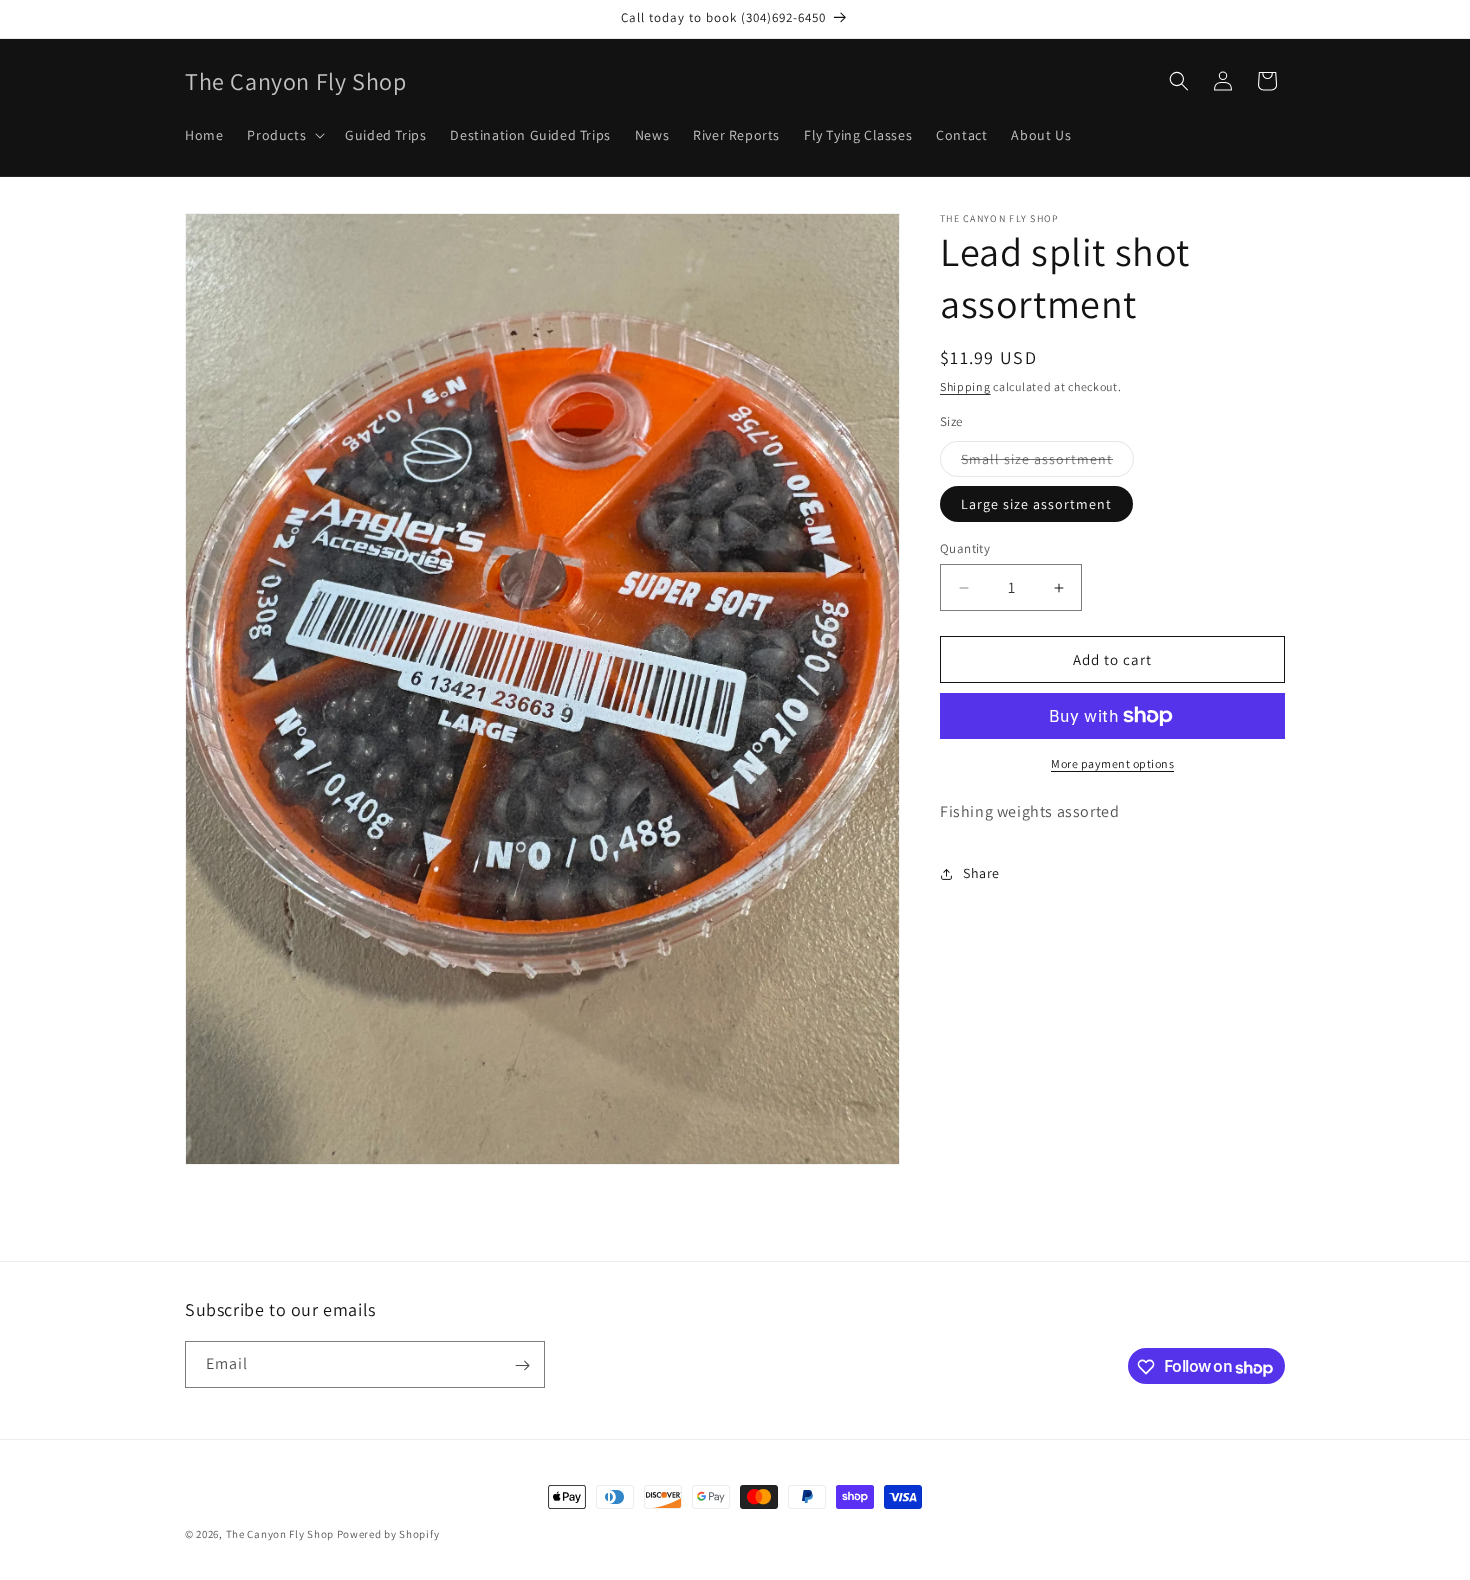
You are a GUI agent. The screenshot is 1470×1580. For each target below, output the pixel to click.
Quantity (965, 548)
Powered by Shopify (388, 1534)
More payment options (1112, 763)
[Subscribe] (522, 1365)
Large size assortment (1036, 504)
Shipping (965, 386)
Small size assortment (1047, 463)
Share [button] (981, 873)
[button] (284, 135)
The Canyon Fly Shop (280, 1534)
